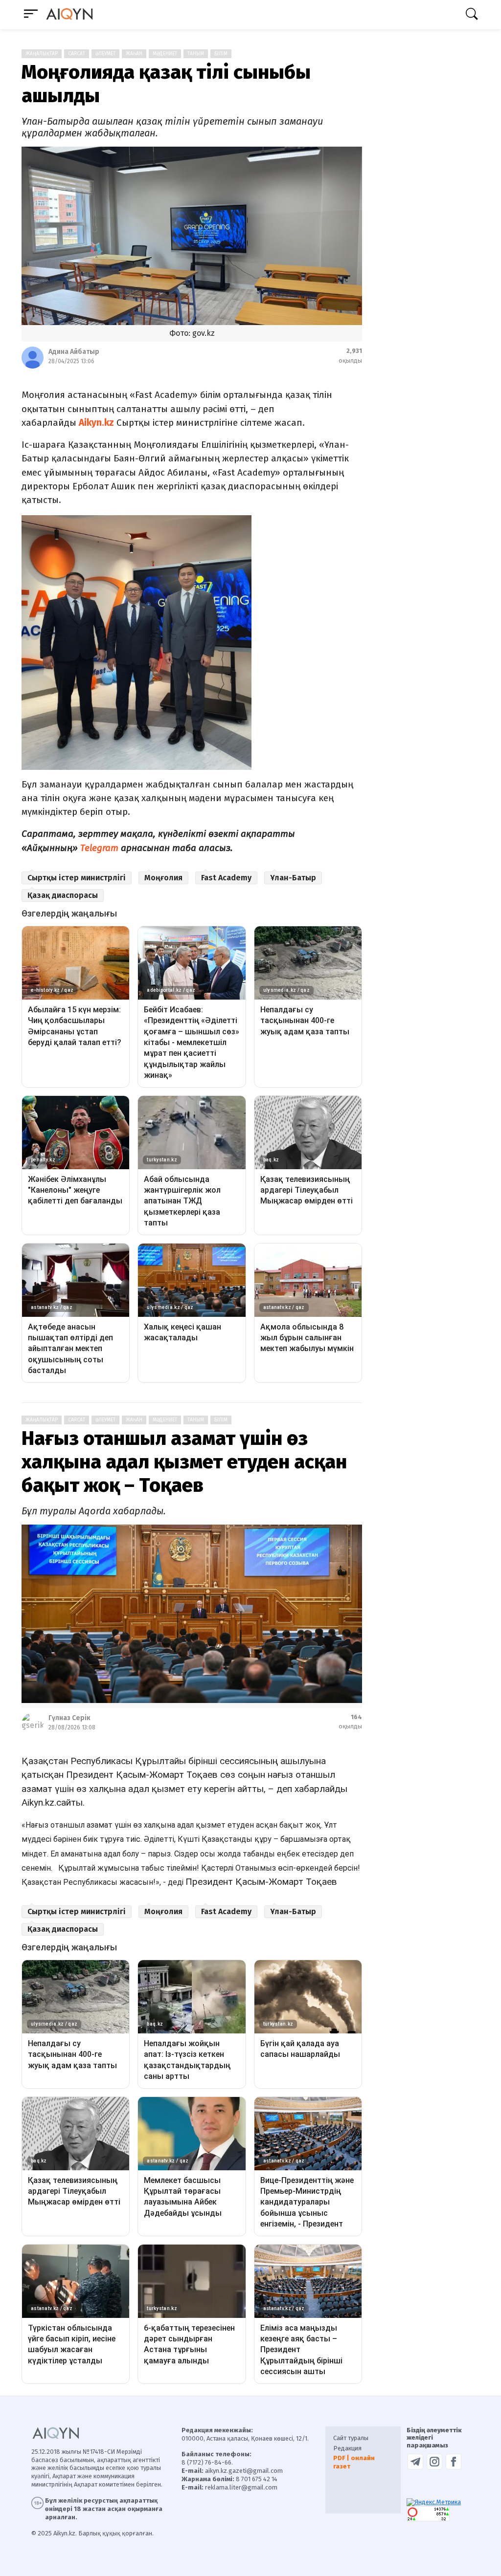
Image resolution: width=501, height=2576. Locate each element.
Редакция (347, 2448)
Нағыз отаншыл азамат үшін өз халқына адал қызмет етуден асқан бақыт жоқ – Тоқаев (184, 1462)
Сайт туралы (351, 2438)
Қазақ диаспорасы (63, 895)
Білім (221, 54)
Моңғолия (163, 878)
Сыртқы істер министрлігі (77, 878)
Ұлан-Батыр (293, 878)
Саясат (77, 54)
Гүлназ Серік (69, 1718)
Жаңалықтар (42, 54)
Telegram (99, 848)
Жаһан (134, 54)
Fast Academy (226, 878)
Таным (196, 54)
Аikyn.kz (96, 423)
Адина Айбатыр (74, 352)
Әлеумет (105, 54)
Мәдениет (165, 54)
